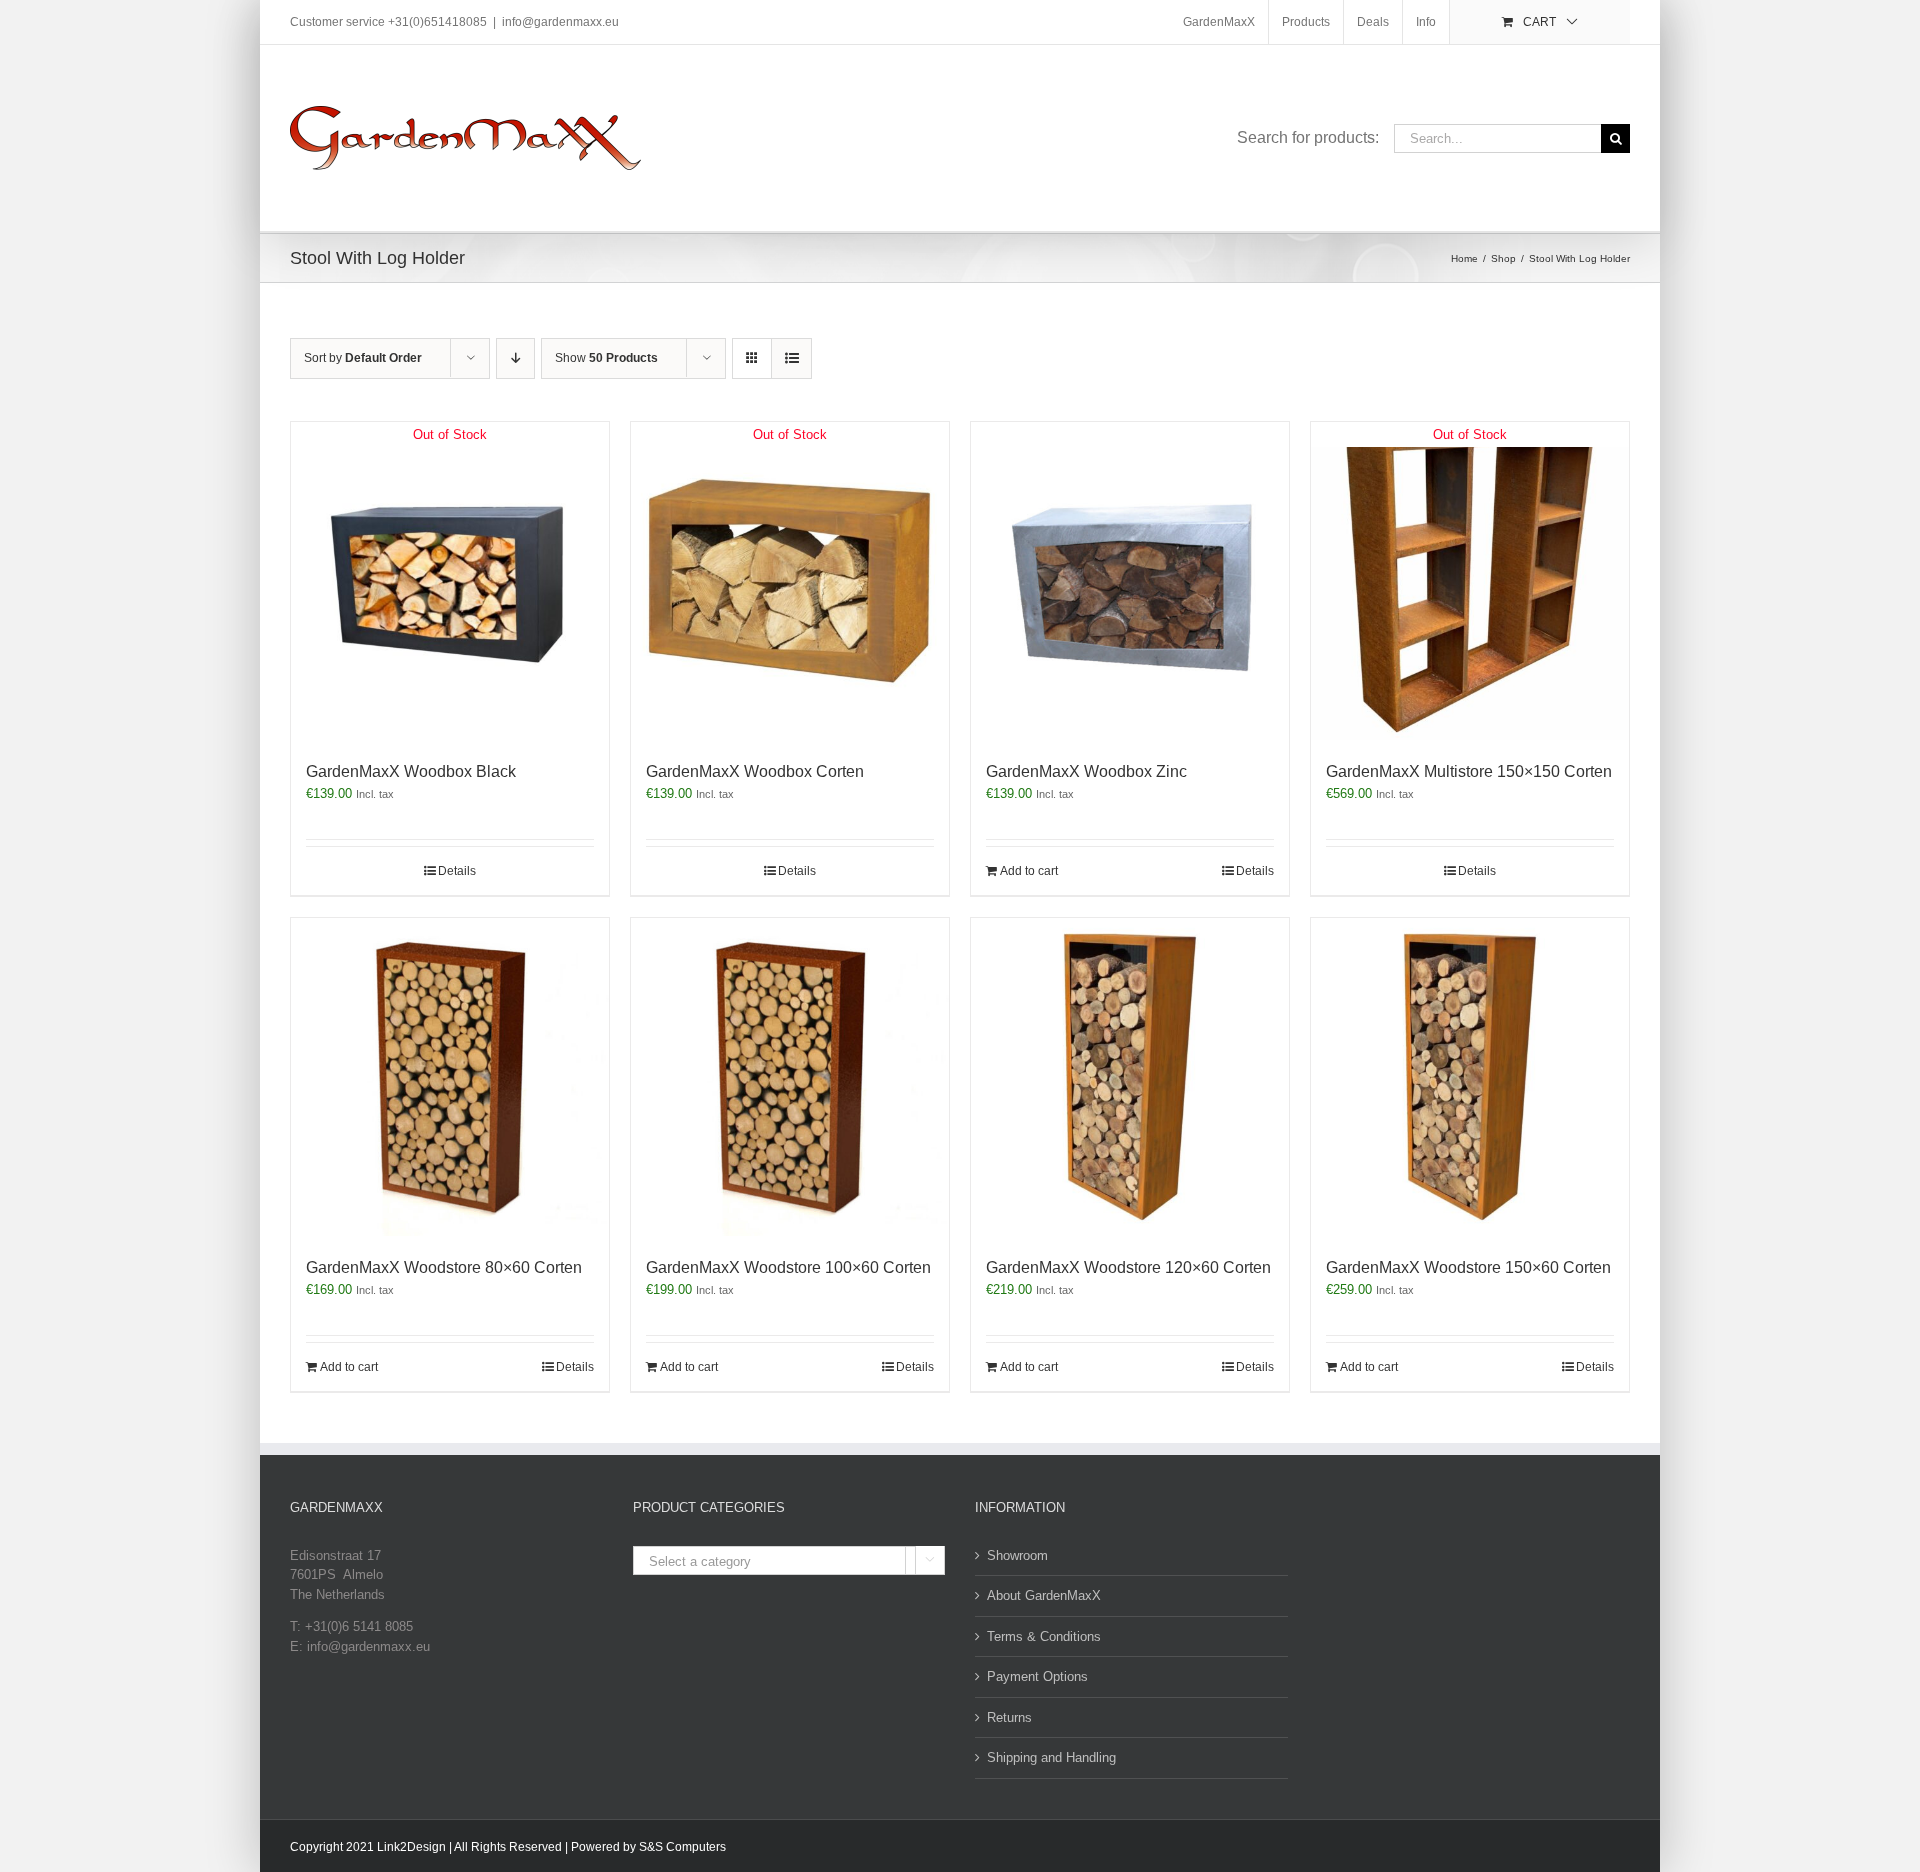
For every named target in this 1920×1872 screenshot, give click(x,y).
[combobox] (789, 1560)
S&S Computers (682, 1847)
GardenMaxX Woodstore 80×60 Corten (444, 1267)
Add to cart (1029, 871)
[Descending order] (515, 358)
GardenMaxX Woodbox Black (411, 771)
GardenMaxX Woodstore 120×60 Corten (1128, 1267)
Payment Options (1037, 1676)
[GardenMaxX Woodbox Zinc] (1130, 581)
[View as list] (791, 358)
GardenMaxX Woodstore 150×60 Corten (1468, 1267)
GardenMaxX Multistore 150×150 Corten (1469, 771)
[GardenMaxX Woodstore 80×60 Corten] (450, 1077)
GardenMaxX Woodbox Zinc (1086, 771)
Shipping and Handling (1051, 1757)
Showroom (1017, 1555)
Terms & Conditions (1044, 1636)
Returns (1009, 1717)
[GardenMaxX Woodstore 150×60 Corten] (1470, 1077)
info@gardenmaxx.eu (560, 22)
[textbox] (789, 1561)
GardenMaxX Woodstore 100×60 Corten (788, 1267)
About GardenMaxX (1044, 1595)
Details (457, 871)
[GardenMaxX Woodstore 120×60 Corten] (1130, 1077)
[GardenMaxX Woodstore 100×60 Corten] (790, 1077)
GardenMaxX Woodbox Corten (755, 771)
